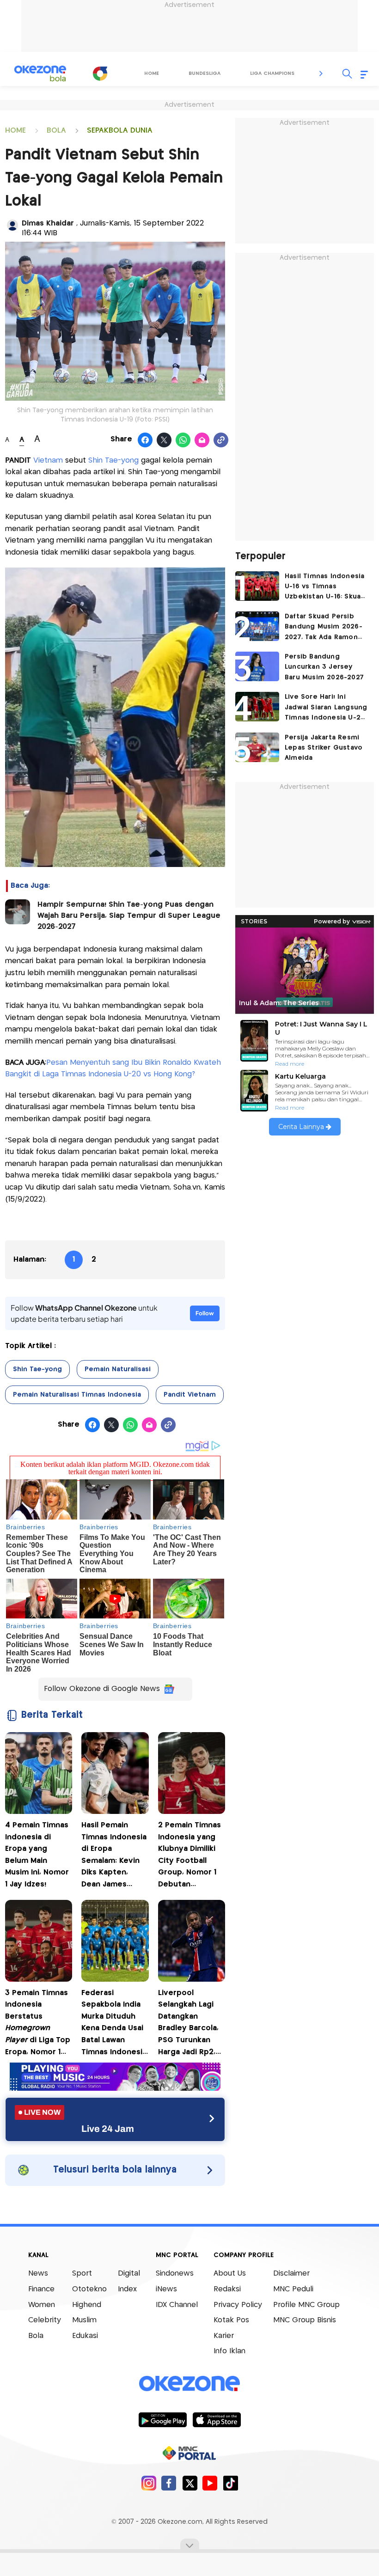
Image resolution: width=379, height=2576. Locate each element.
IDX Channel (177, 2305)
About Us (230, 2274)
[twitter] (190, 2483)
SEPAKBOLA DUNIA (120, 131)
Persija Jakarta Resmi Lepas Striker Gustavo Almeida (324, 748)
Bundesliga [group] (205, 73)
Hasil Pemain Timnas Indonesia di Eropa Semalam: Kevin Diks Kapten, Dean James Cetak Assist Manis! (114, 1856)
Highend (87, 2305)
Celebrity (45, 2320)
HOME (15, 131)
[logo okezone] (189, 2384)
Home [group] (152, 73)
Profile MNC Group (306, 2305)
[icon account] (12, 225)
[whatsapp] (183, 440)
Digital (129, 2274)
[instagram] (149, 2483)
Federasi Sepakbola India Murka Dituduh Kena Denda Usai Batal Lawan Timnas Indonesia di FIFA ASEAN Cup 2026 (114, 2024)
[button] (321, 73)
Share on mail (202, 440)
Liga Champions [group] (272, 73)
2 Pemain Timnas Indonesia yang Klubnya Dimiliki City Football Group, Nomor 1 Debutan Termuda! (189, 1856)
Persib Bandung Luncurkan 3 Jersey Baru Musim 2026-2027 (324, 667)
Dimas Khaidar (49, 223)
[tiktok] (230, 2483)
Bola (36, 2336)
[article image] (257, 586)
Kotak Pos (231, 2320)
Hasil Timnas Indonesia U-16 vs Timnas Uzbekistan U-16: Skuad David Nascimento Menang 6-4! (325, 588)
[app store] (217, 2419)
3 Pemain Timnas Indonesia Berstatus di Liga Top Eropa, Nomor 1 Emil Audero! (38, 2024)
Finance (41, 2289)
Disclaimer (291, 2274)
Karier (224, 2336)
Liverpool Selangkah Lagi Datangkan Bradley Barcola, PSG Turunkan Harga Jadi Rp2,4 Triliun (189, 2024)
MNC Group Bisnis (305, 2320)
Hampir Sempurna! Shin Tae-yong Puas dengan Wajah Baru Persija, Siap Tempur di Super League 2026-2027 (129, 916)
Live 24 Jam (108, 2129)
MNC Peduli (293, 2289)
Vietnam (48, 461)
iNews (166, 2289)
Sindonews (175, 2274)
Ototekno (89, 2289)
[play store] (162, 2419)
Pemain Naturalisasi (118, 1369)
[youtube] (210, 2483)
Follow (205, 1313)
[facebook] (169, 2483)
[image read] (18, 912)
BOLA (56, 131)
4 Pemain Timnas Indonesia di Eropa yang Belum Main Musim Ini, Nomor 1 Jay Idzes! (37, 1855)
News (38, 2274)
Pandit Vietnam (190, 1395)
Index (127, 2289)
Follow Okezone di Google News (102, 1689)
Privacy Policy (238, 2305)
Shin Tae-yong (113, 461)
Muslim (84, 2320)
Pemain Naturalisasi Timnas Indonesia (77, 1395)
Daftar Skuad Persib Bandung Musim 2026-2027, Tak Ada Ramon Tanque (324, 628)
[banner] (115, 2088)
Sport (82, 2274)
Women (42, 2305)
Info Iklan (229, 2351)
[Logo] (100, 73)
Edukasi (85, 2336)
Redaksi (227, 2289)
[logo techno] (40, 73)
